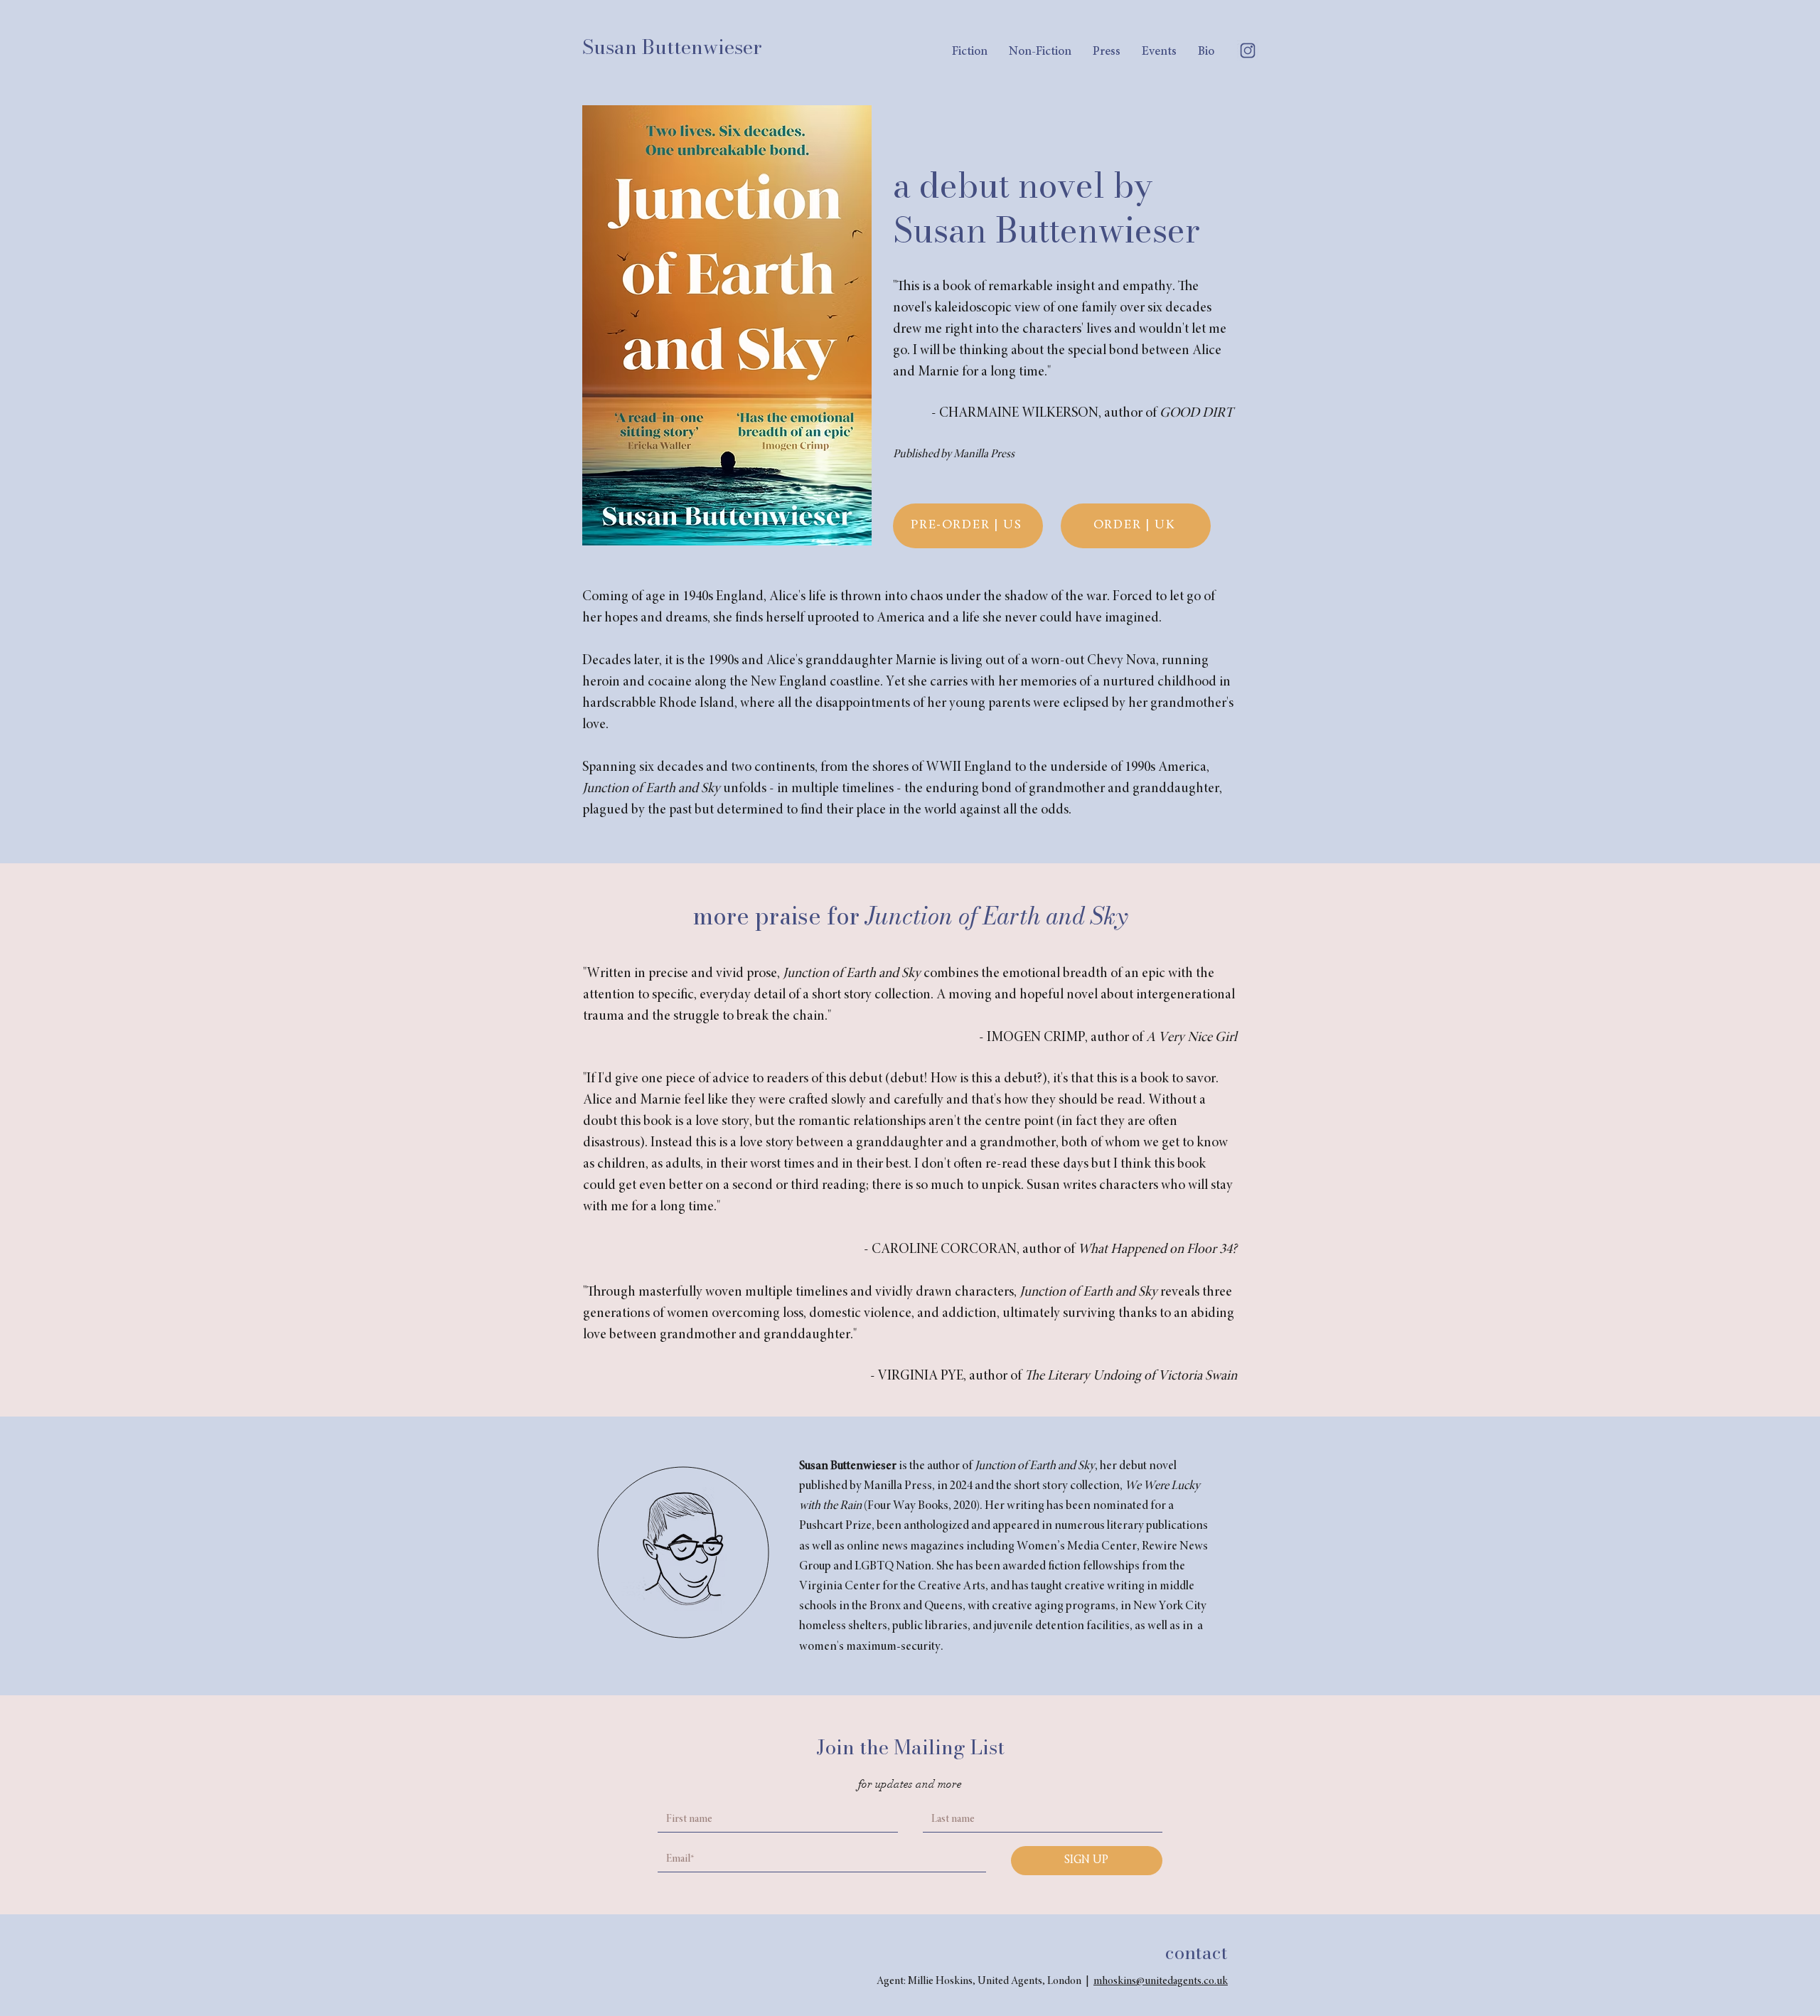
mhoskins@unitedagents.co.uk (1161, 1981)
